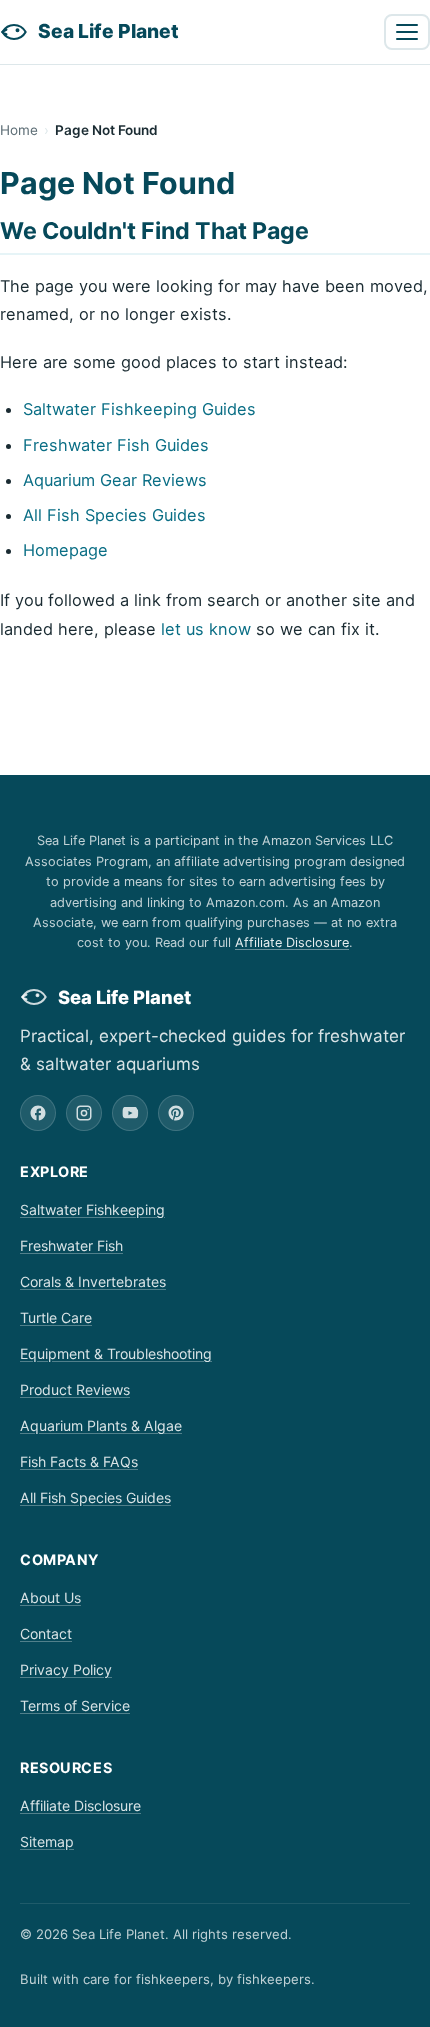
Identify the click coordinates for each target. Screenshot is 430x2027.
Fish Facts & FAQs (79, 1461)
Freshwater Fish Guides (116, 445)
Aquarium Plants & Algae (101, 1425)
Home (19, 130)
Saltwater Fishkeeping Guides (139, 409)
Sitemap (47, 1841)
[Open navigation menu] (407, 32)
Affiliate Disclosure (292, 942)
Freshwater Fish (71, 1245)
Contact (46, 1633)
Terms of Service (75, 1705)
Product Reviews (75, 1389)
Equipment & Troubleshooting (116, 1353)
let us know (206, 629)
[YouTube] (130, 1113)
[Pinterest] (176, 1113)
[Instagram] (84, 1113)
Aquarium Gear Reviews (115, 480)
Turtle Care (56, 1317)
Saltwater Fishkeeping (92, 1209)
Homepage (65, 550)
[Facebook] (38, 1113)
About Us (50, 1597)
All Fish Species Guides (114, 515)
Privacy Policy (66, 1669)
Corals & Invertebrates (93, 1281)
